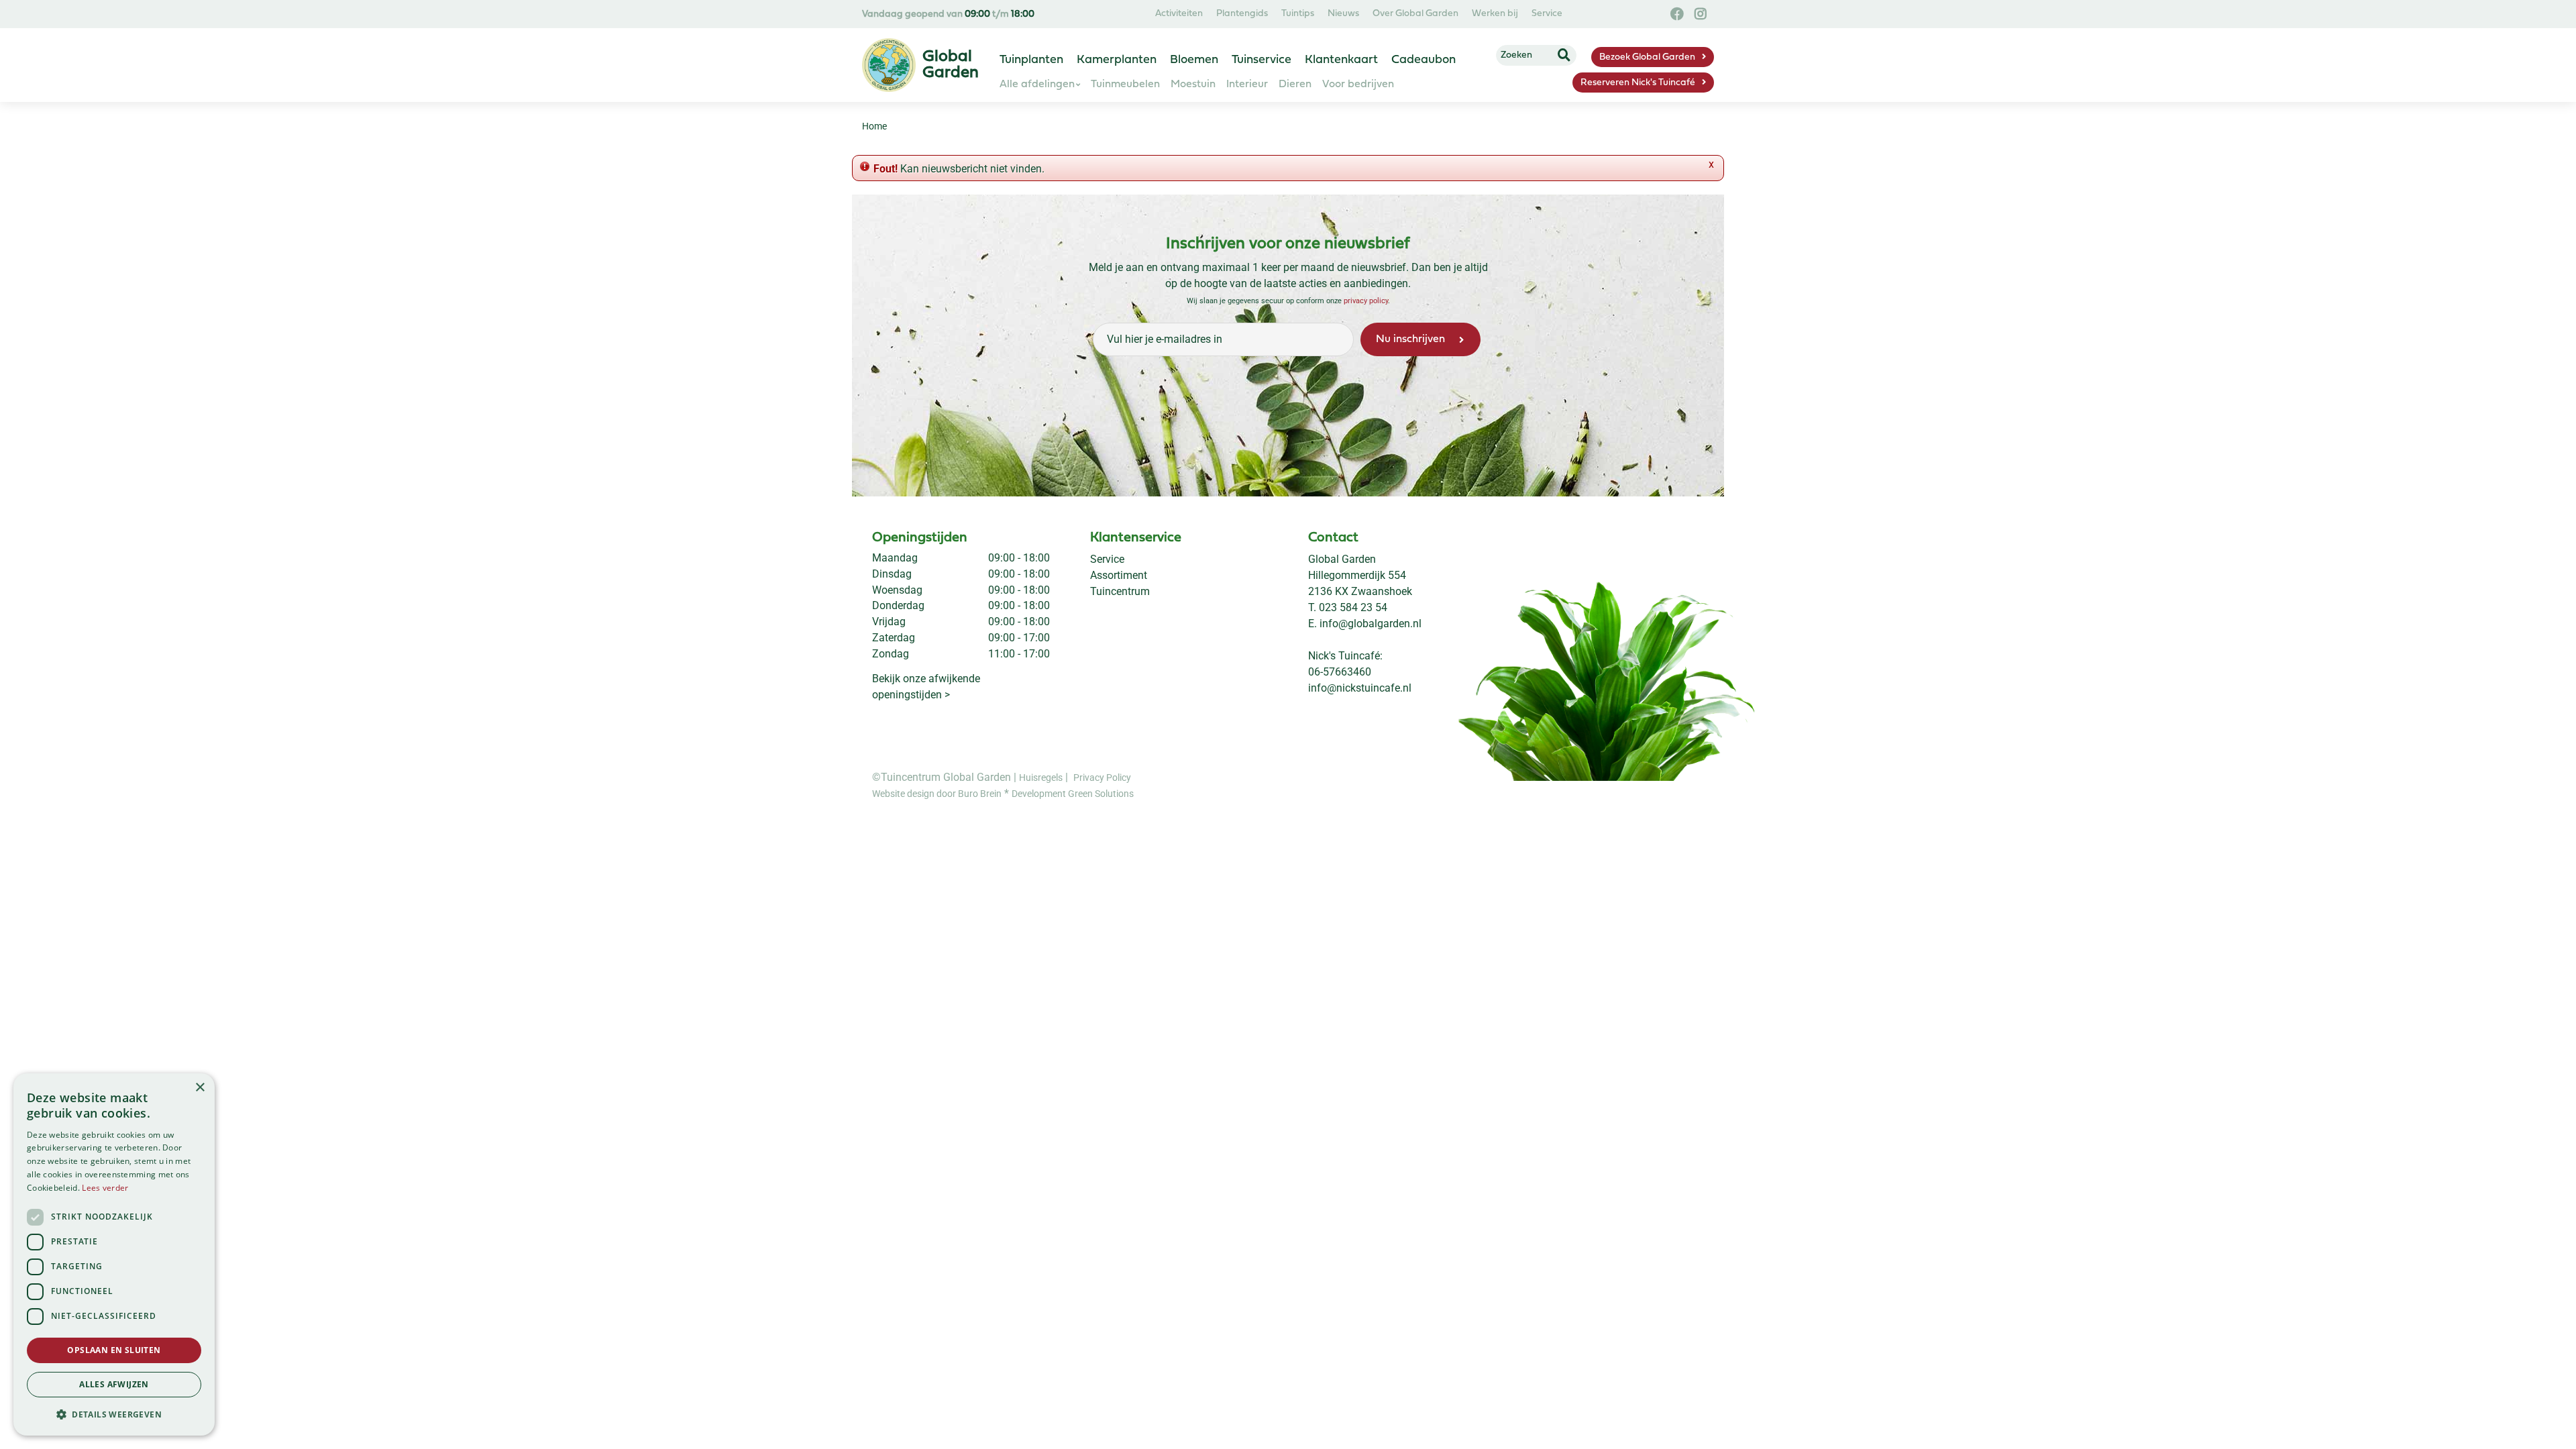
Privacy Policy (1102, 777)
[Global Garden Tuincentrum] (889, 65)
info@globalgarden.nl (1371, 624)
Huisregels (1041, 777)
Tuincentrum (1120, 591)
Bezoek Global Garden (1647, 57)
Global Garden (1342, 559)
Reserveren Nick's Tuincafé (1638, 83)
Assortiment (1119, 575)
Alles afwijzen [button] (114, 1384)
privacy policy (1366, 301)
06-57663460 (1340, 672)
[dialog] (114, 1254)
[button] (114, 1414)
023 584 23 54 (1353, 607)
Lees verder (105, 1188)
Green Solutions (1101, 794)
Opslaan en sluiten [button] (114, 1350)
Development (1040, 794)
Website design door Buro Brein (937, 794)
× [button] (200, 1088)
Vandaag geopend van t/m (948, 14)
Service (1107, 559)
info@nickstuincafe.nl (1360, 688)
